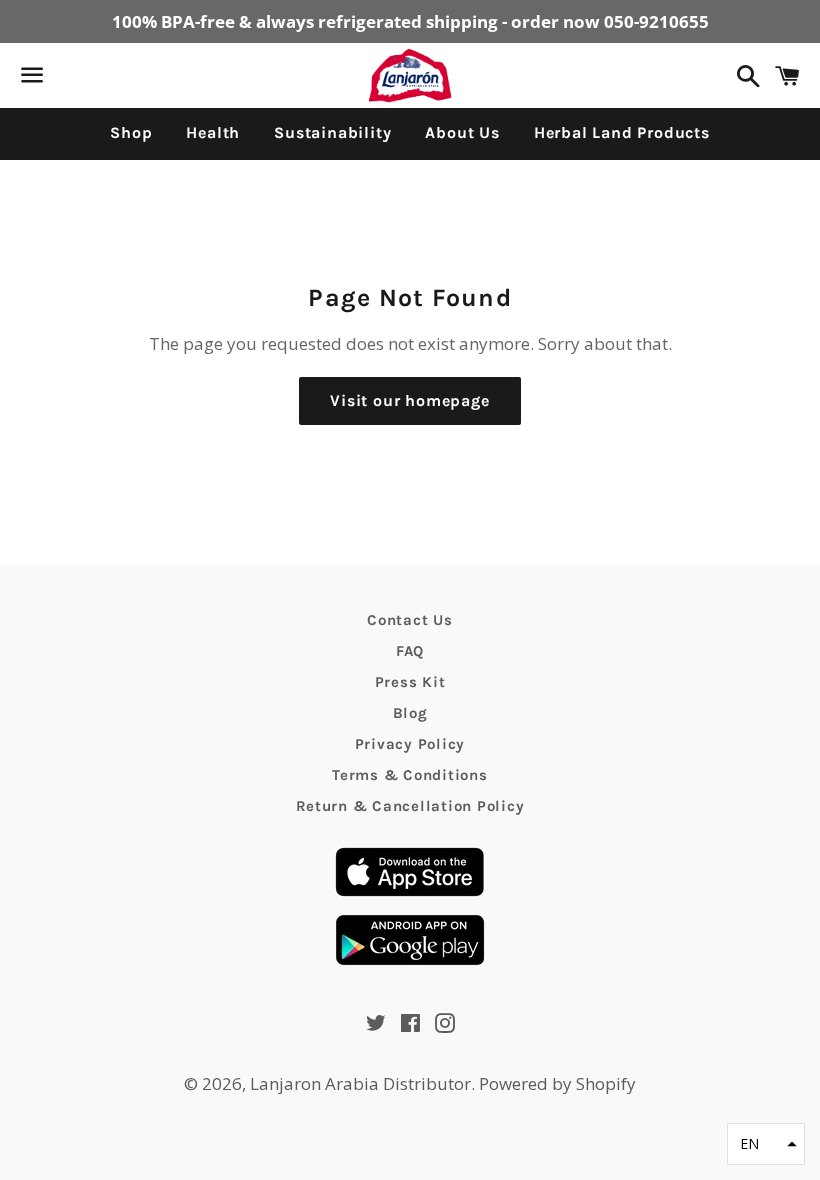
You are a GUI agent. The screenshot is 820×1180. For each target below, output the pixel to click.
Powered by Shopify (557, 1083)
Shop (131, 132)
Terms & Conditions (410, 775)
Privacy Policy (410, 744)
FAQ (410, 651)
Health (213, 132)
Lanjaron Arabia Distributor (360, 1083)
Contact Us (410, 620)
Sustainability (332, 132)
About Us (462, 132)
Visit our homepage (409, 400)
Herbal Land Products (622, 132)
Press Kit (410, 682)
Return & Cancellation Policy (410, 806)
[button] (766, 1144)
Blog (410, 713)
